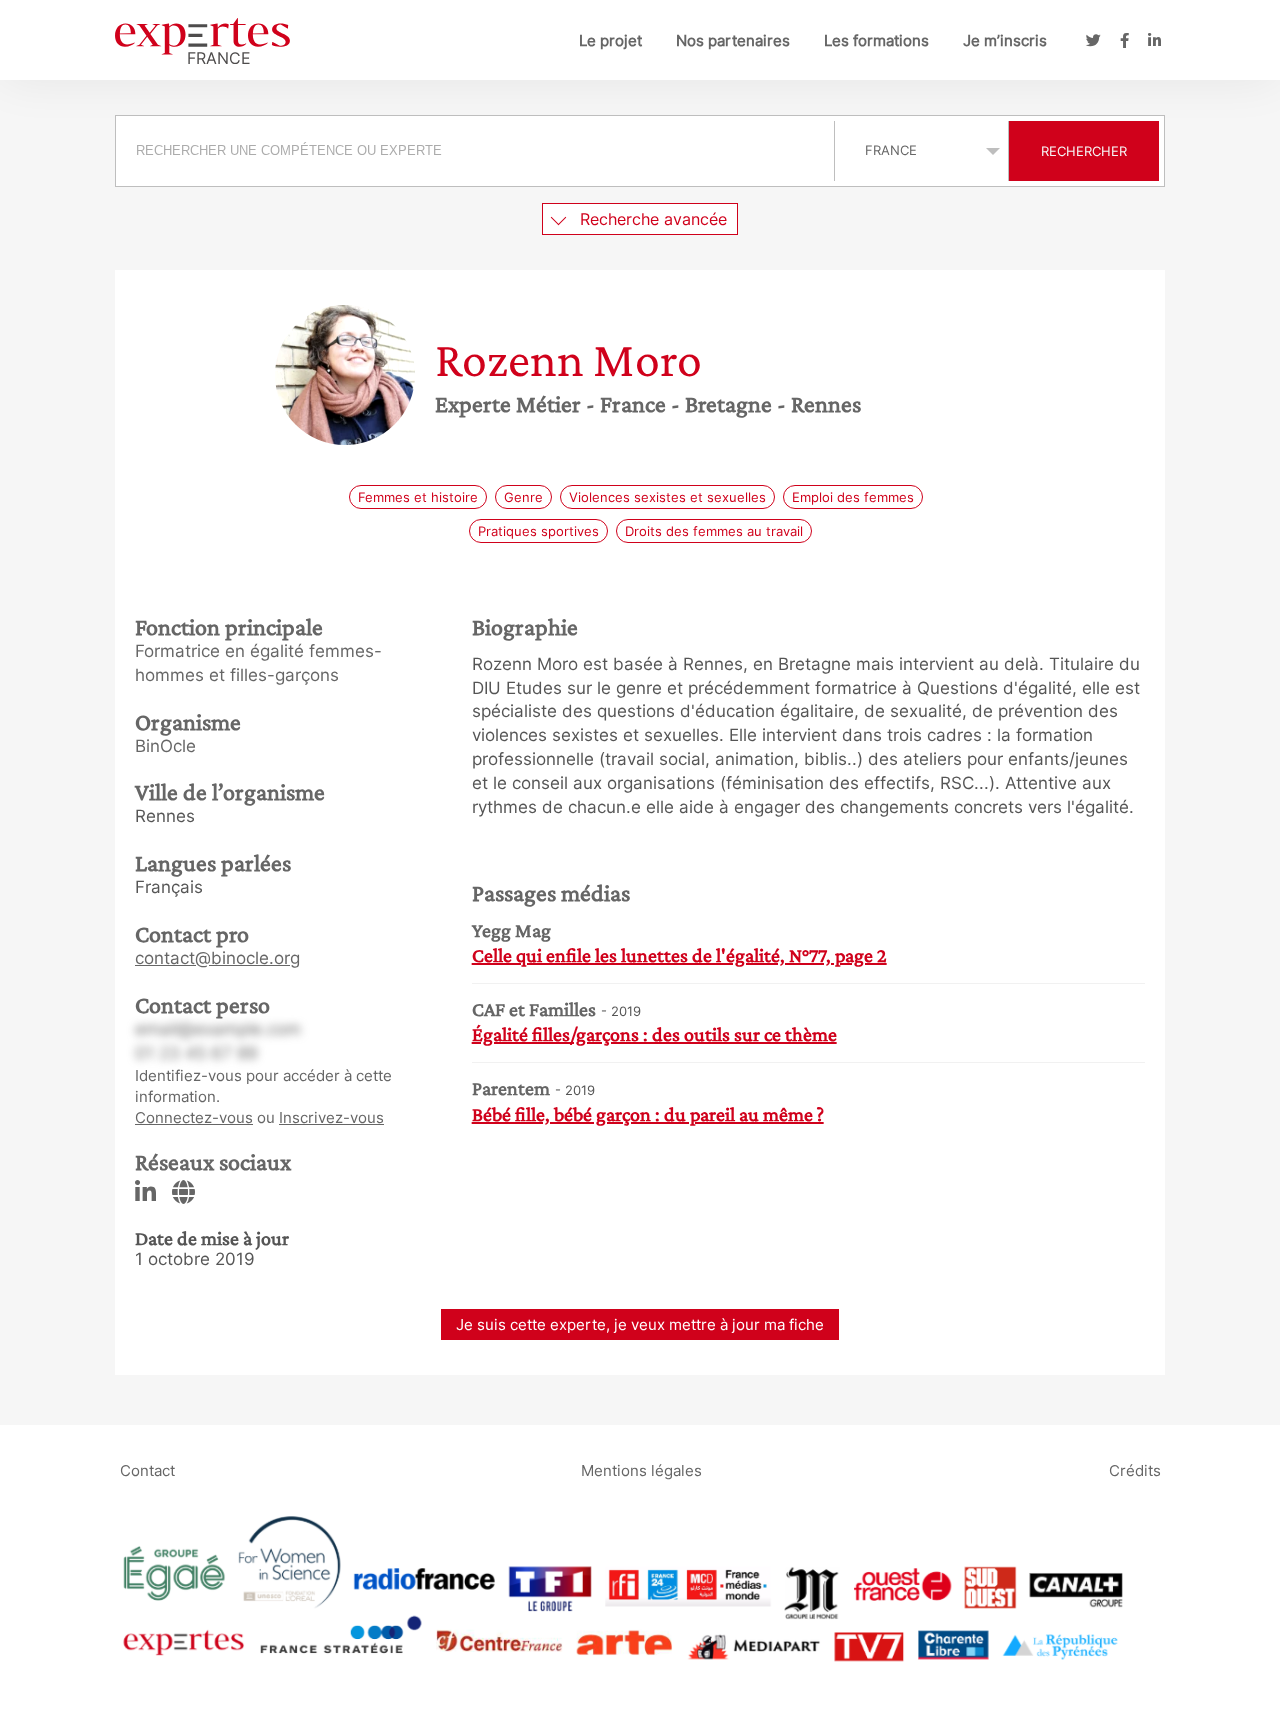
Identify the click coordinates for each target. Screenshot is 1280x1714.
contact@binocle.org (217, 958)
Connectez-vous (194, 1117)
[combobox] (477, 151)
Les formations (876, 40)
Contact (147, 1469)
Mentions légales (641, 1469)
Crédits (1135, 1469)
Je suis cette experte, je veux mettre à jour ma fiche (640, 1324)
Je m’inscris (1005, 40)
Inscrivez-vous (331, 1117)
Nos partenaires (733, 40)
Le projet (610, 40)
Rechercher (1084, 151)
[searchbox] (475, 151)
